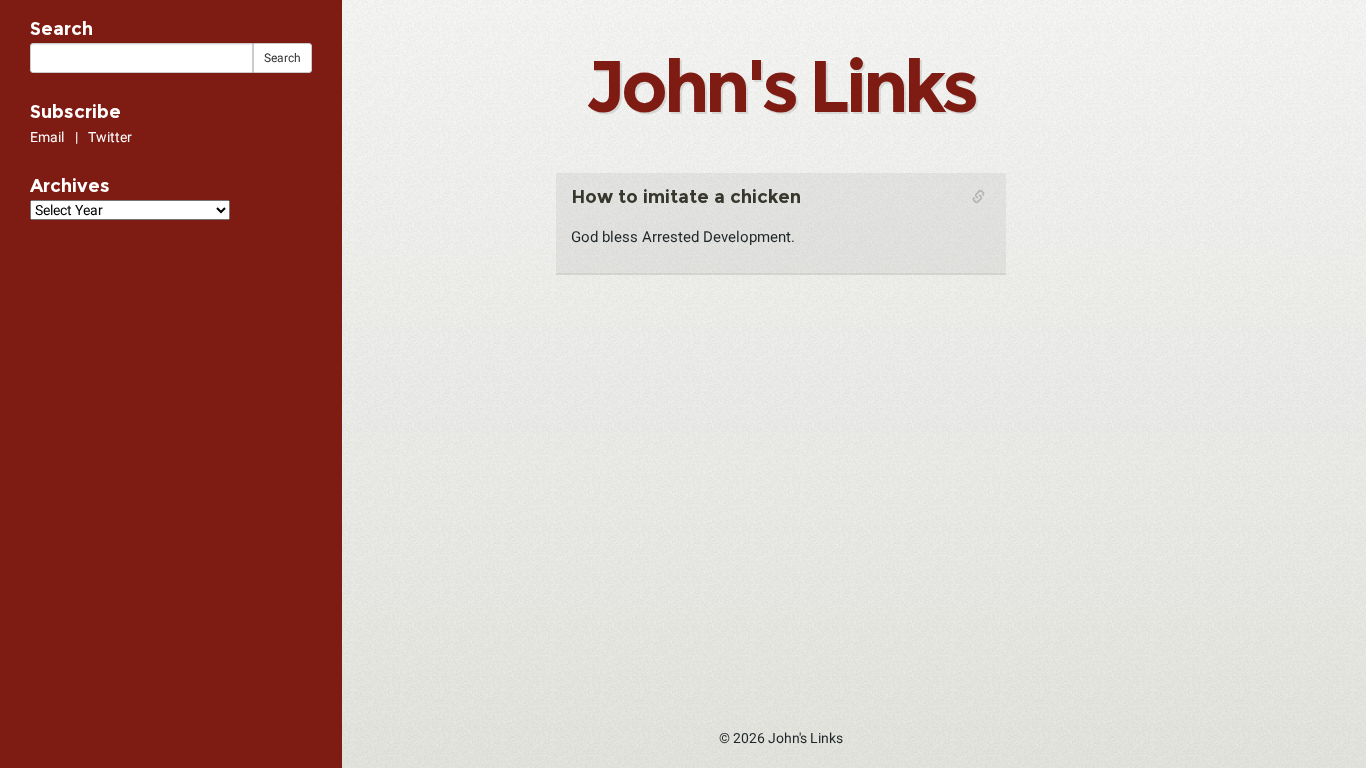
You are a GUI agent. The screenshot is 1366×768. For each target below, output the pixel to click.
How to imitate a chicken (686, 197)
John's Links (780, 86)
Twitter (110, 137)
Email (47, 137)
